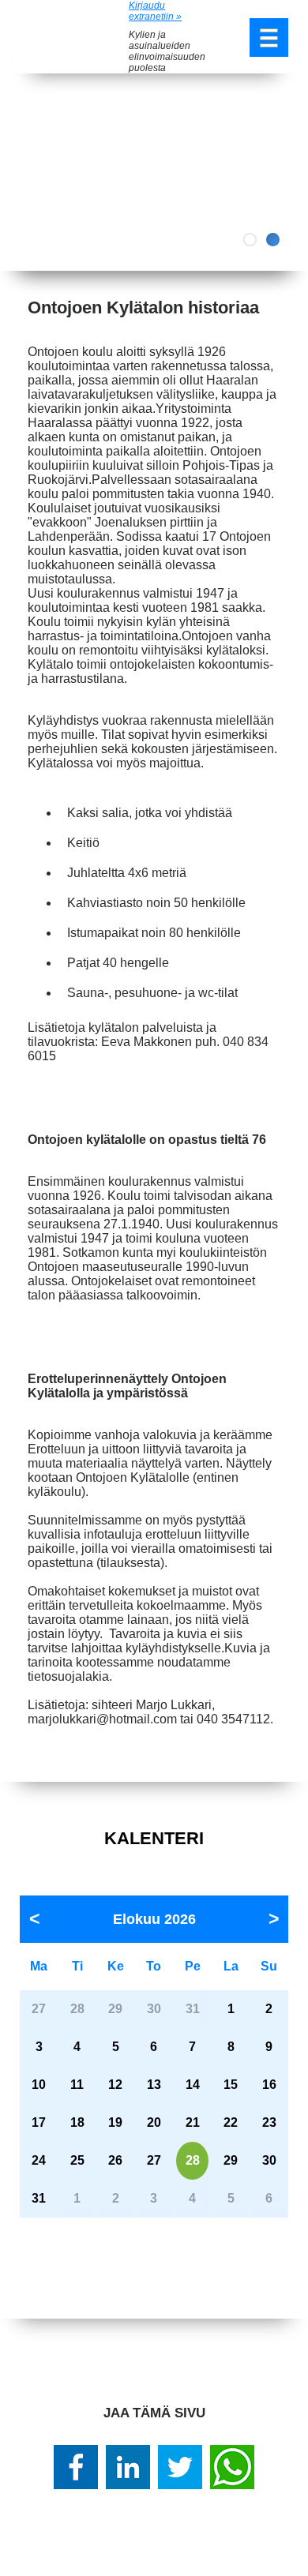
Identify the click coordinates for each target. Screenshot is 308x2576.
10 (39, 2085)
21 (193, 2122)
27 (154, 2160)
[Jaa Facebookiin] (76, 2467)
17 (39, 2122)
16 (269, 2085)
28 (193, 2160)
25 (77, 2160)
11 (77, 2085)
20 (154, 2122)
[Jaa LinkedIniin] (128, 2467)
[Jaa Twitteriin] (180, 2467)
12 (115, 2085)
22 (231, 2122)
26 (115, 2160)
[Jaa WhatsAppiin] (232, 2467)
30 (269, 2160)
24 (39, 2160)
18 (77, 2122)
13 (154, 2085)
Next (284, 172)
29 (231, 2160)
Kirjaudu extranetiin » (155, 11)
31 (39, 2198)
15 (231, 2085)
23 (269, 2122)
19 (115, 2122)
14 (193, 2085)
